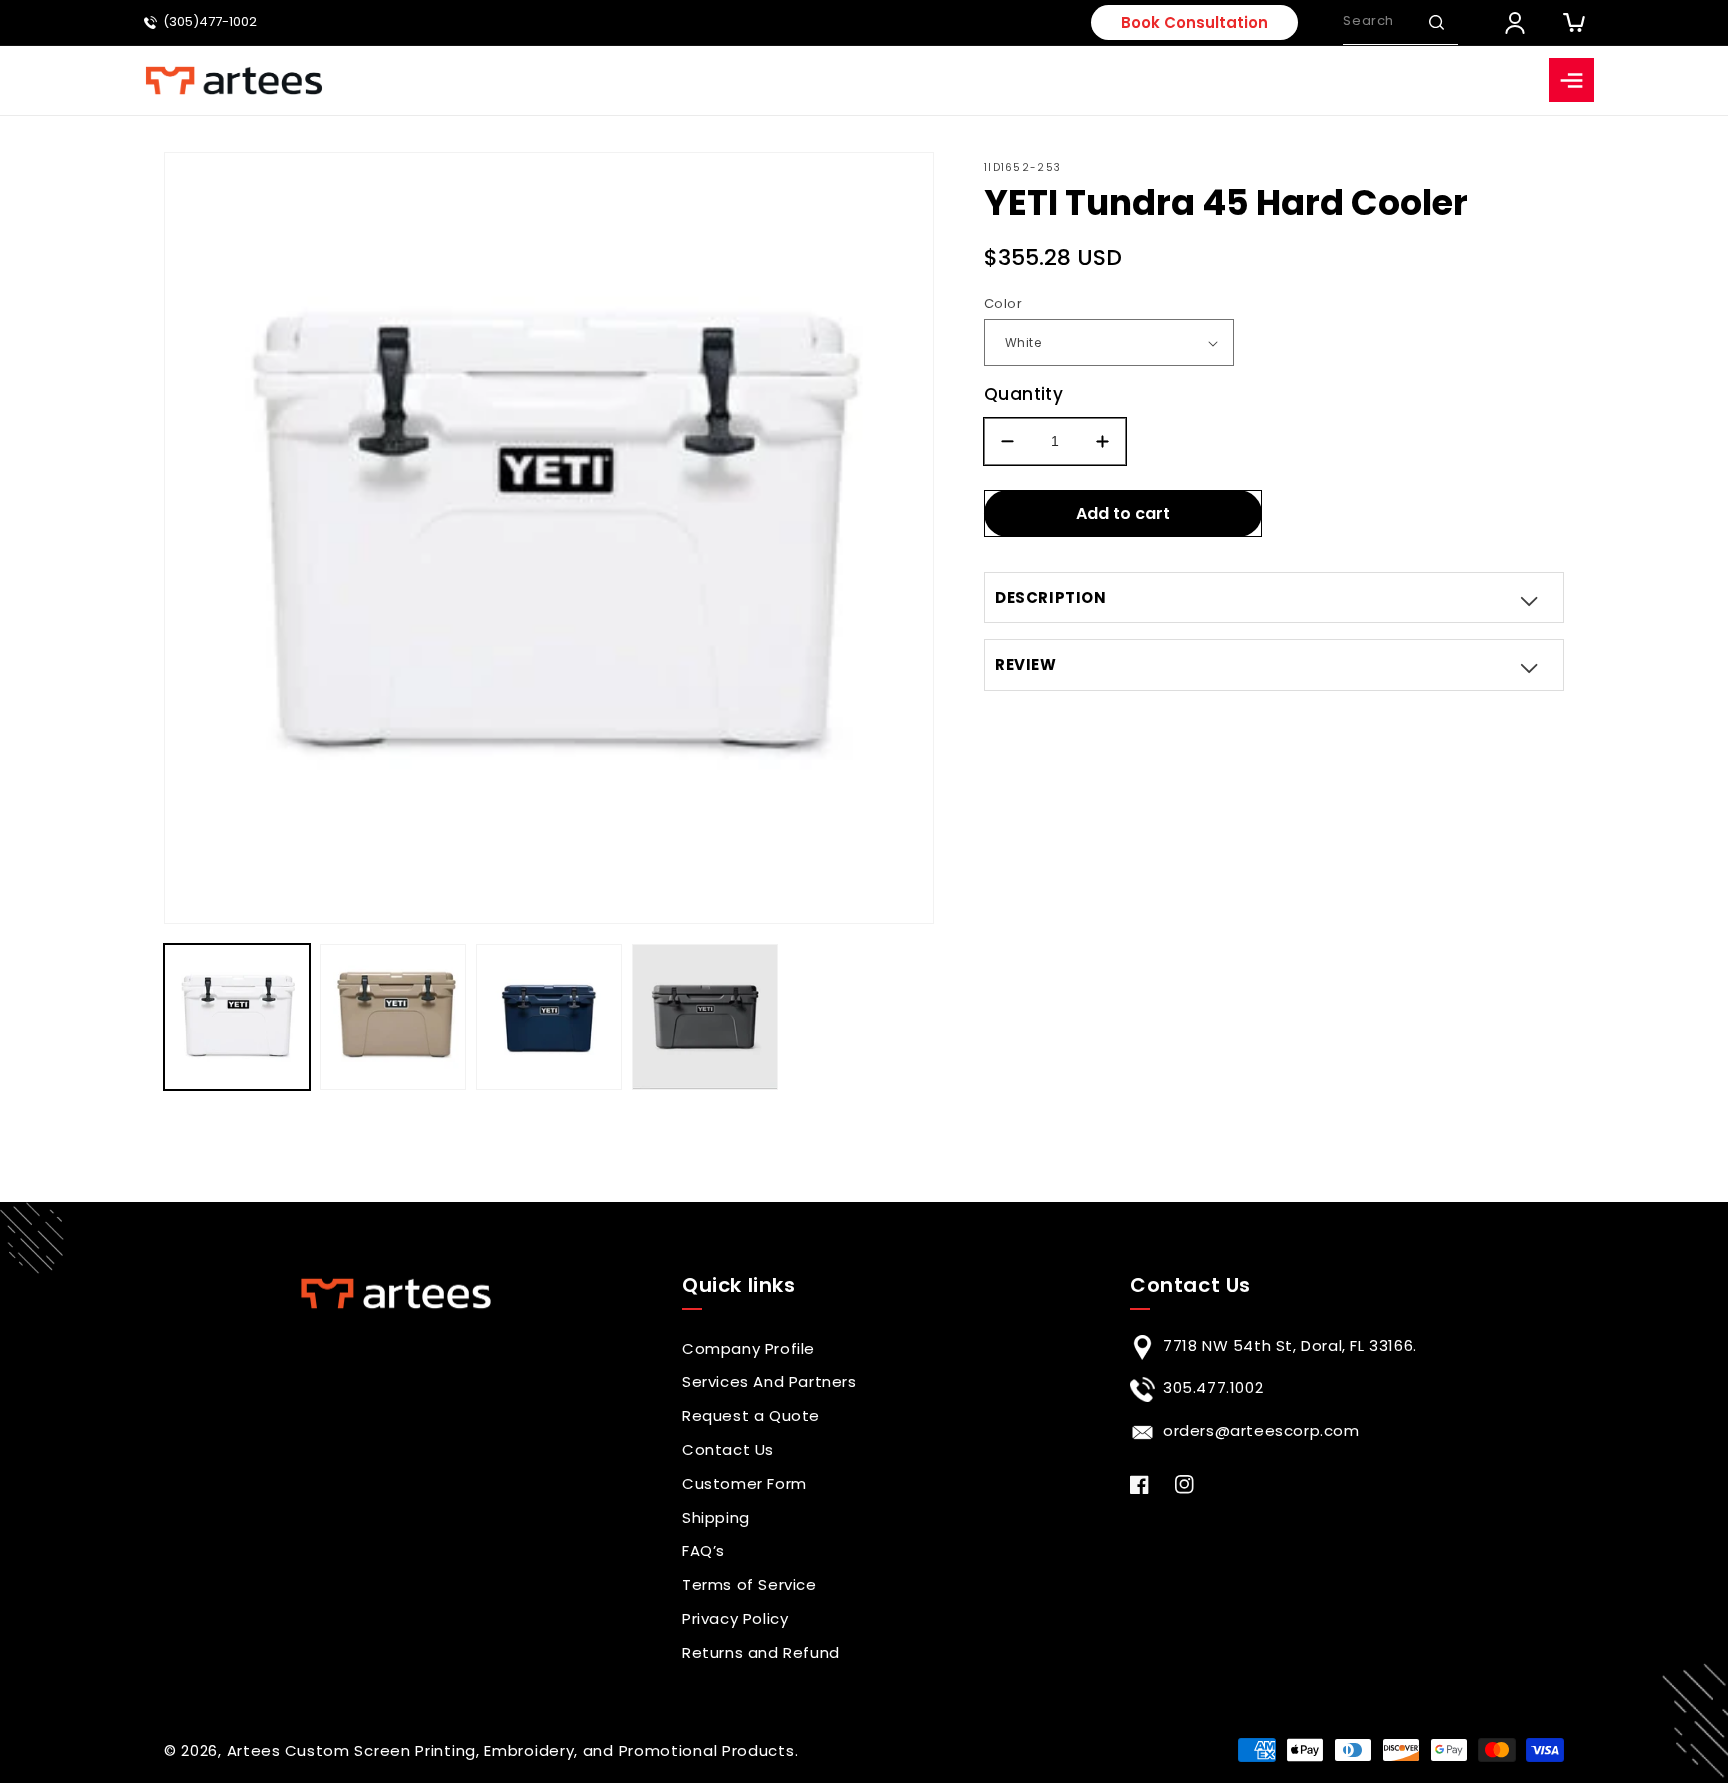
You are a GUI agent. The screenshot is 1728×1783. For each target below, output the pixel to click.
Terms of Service (749, 1584)
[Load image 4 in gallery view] (705, 1017)
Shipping (716, 1517)
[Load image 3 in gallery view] (549, 1017)
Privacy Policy (735, 1618)
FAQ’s (703, 1550)
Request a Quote (751, 1415)
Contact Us (728, 1449)
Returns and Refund (761, 1652)
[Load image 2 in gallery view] (393, 1017)
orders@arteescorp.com (1261, 1430)
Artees (254, 1750)
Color (1003, 303)
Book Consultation (1194, 22)
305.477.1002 (1213, 1387)
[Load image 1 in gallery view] (237, 1017)
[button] (1436, 22)
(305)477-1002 (210, 22)
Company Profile (748, 1348)
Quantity (1023, 394)
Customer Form (744, 1483)
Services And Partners (769, 1381)
